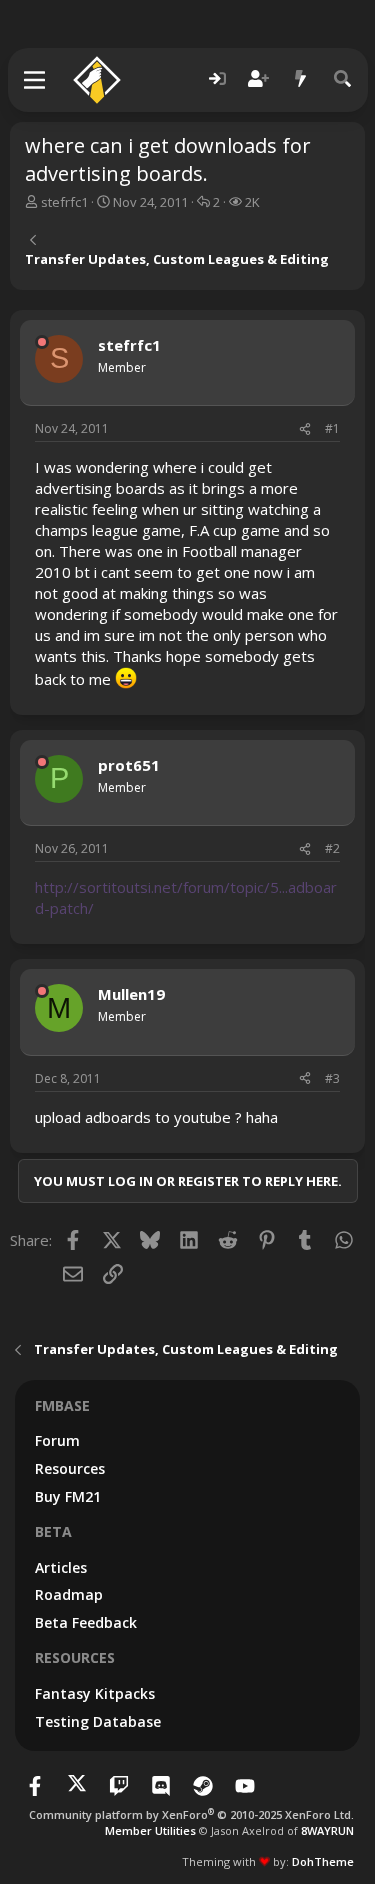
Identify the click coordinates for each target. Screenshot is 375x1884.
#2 (332, 848)
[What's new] (301, 79)
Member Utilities (150, 1830)
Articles (61, 1567)
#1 (332, 428)
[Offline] (42, 342)
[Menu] (35, 80)
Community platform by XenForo (191, 1814)
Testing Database (98, 1721)
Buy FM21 (68, 1496)
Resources (70, 1468)
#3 (332, 1078)
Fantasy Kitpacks (95, 1693)
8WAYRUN (327, 1830)
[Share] (305, 429)
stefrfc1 (64, 202)
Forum (57, 1440)
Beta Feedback (86, 1622)
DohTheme (323, 1861)
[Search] (343, 79)
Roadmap (69, 1594)
